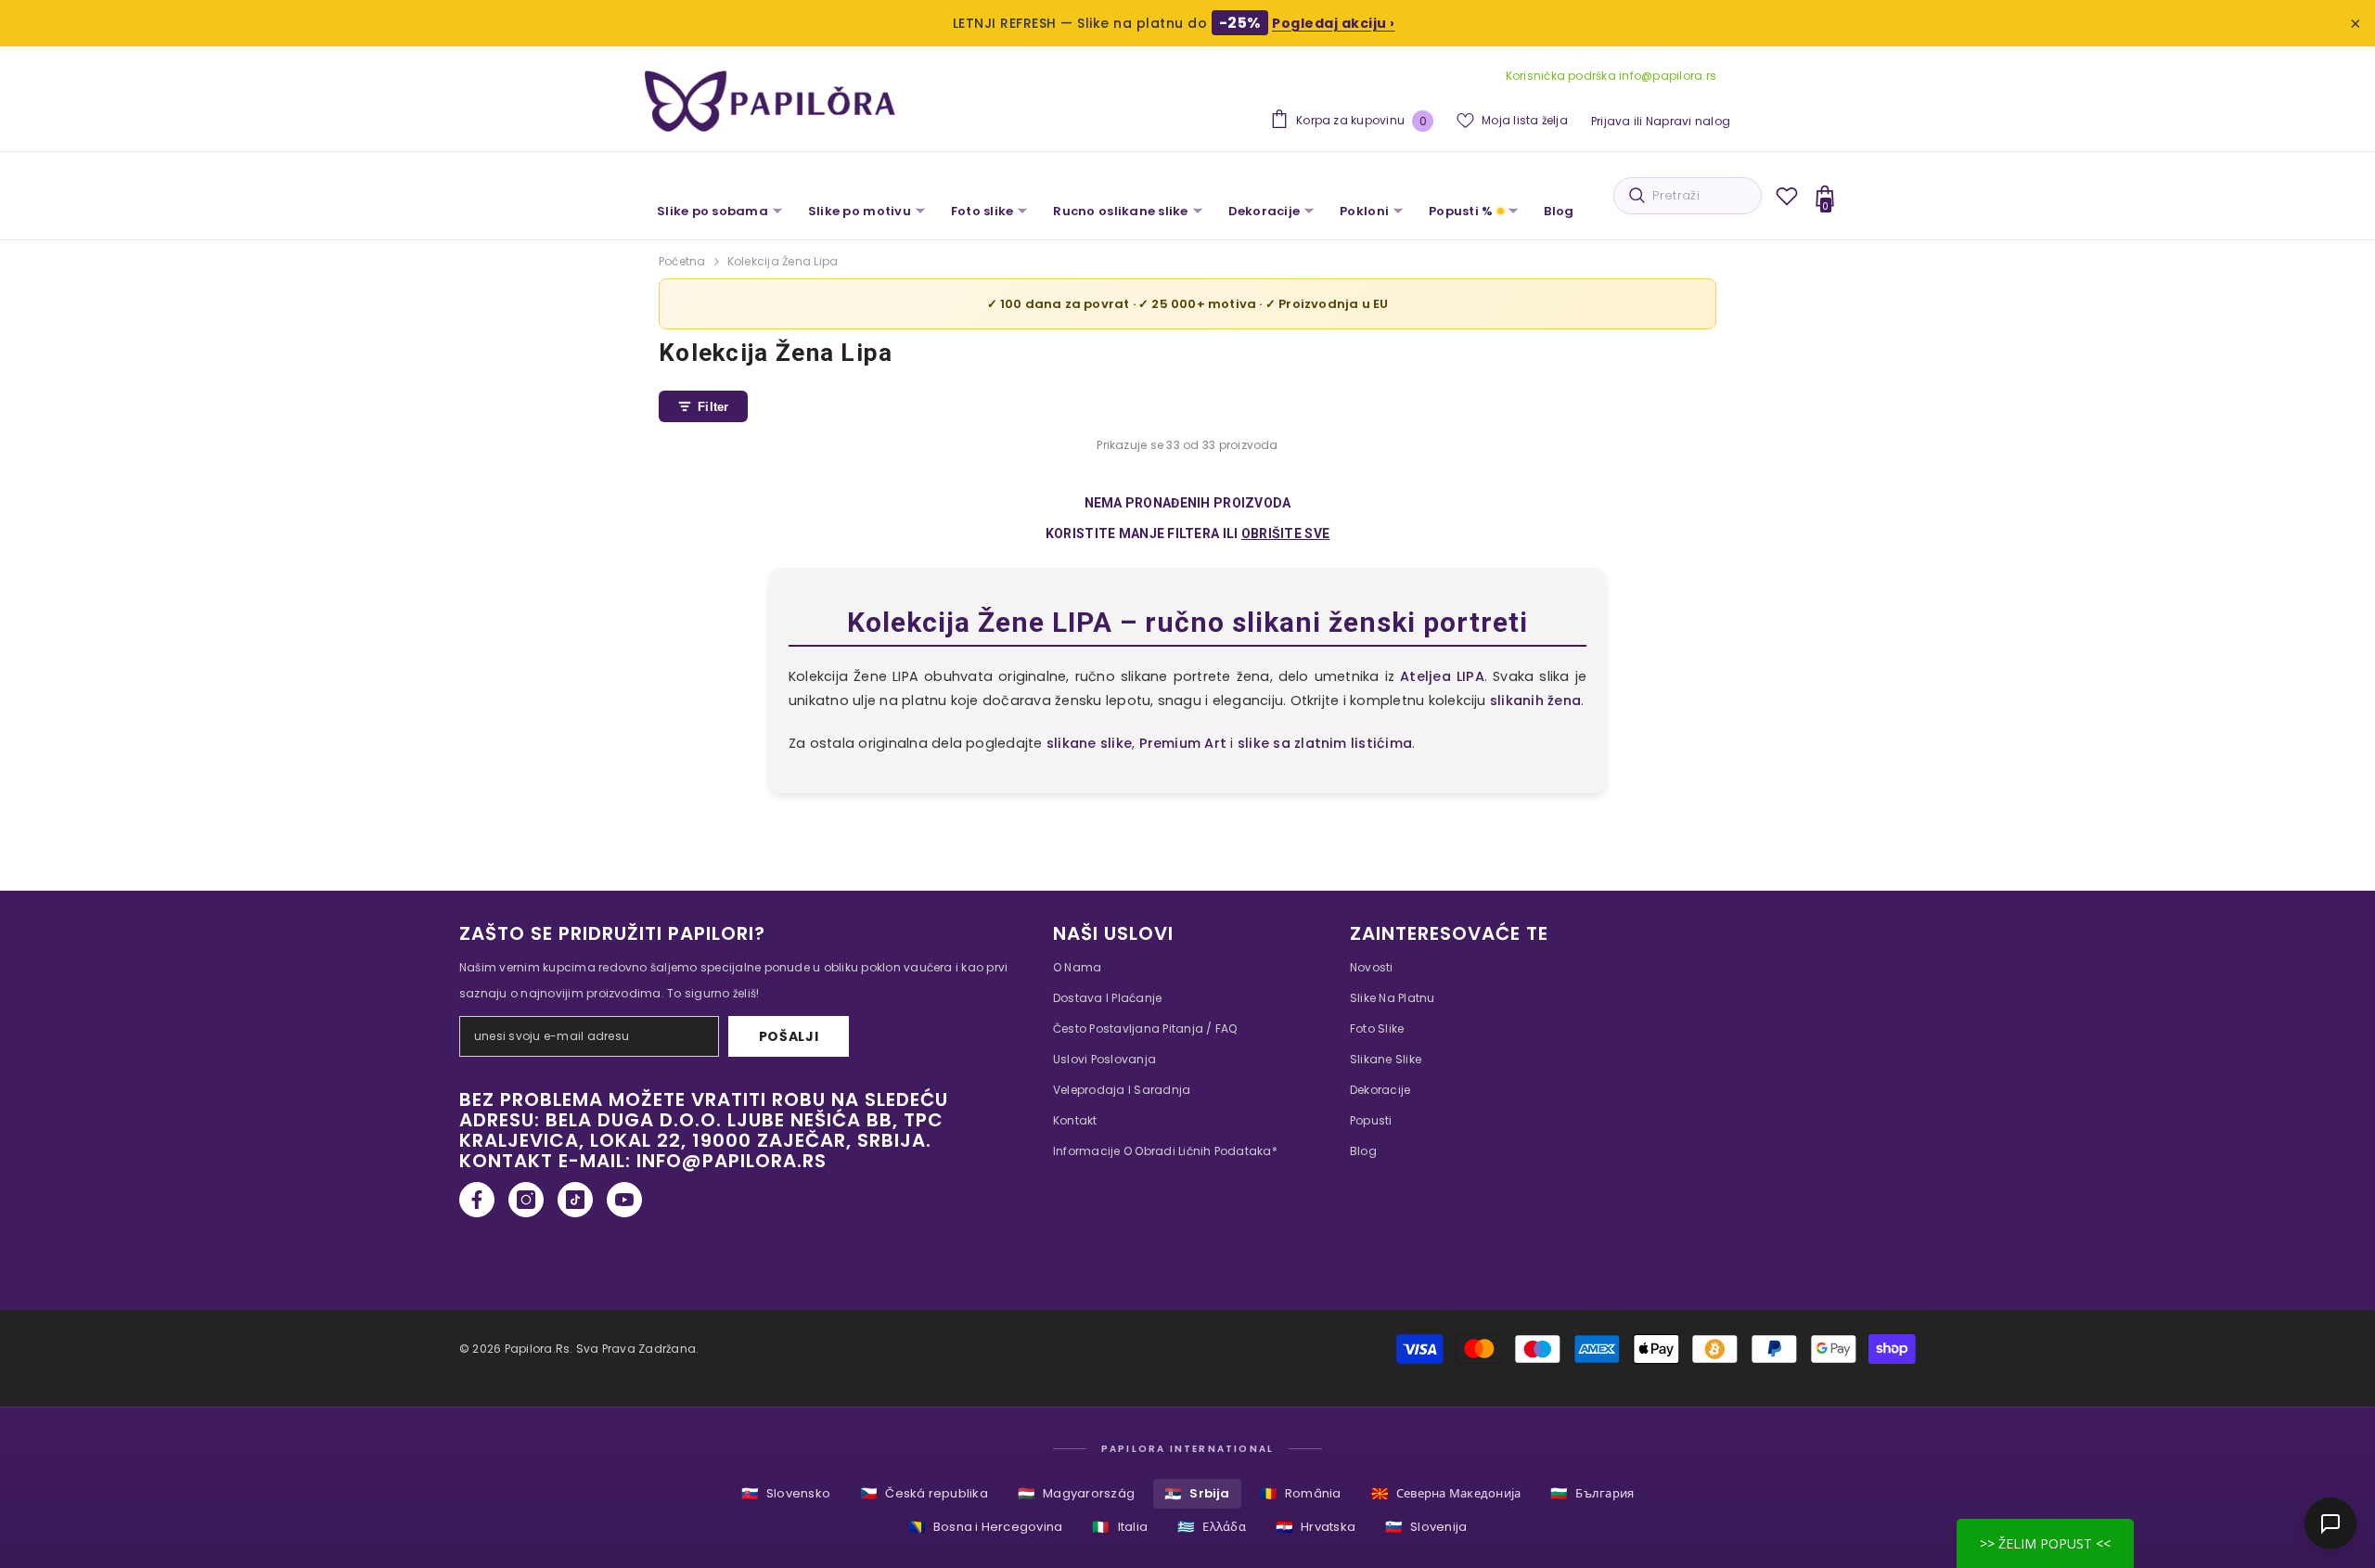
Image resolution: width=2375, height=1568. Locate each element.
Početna (682, 261)
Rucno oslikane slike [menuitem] (1120, 211)
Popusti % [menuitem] (1461, 211)
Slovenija (1426, 1527)
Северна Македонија (1446, 1493)
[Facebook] (477, 1200)
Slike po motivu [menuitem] (860, 211)
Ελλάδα (1212, 1527)
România (1301, 1493)
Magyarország (1076, 1493)
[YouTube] (624, 1200)
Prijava (1611, 121)
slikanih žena (1535, 700)
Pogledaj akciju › (1334, 23)
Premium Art (1183, 743)
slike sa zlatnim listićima (1325, 743)
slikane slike (1089, 743)
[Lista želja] (1787, 196)
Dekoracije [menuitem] (1265, 211)
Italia (1120, 1527)
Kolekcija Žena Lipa (783, 261)
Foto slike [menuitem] (982, 211)
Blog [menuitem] (1559, 211)
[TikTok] (575, 1200)
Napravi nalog (1688, 121)
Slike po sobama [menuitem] (712, 211)
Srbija (1197, 1493)
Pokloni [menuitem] (1364, 211)
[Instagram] (526, 1200)
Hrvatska (1316, 1527)
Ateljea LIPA (1442, 676)
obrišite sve (1285, 533)
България (1592, 1493)
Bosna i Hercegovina (986, 1527)
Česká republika (924, 1493)
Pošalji (789, 1036)
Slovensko (786, 1493)
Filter (713, 407)
